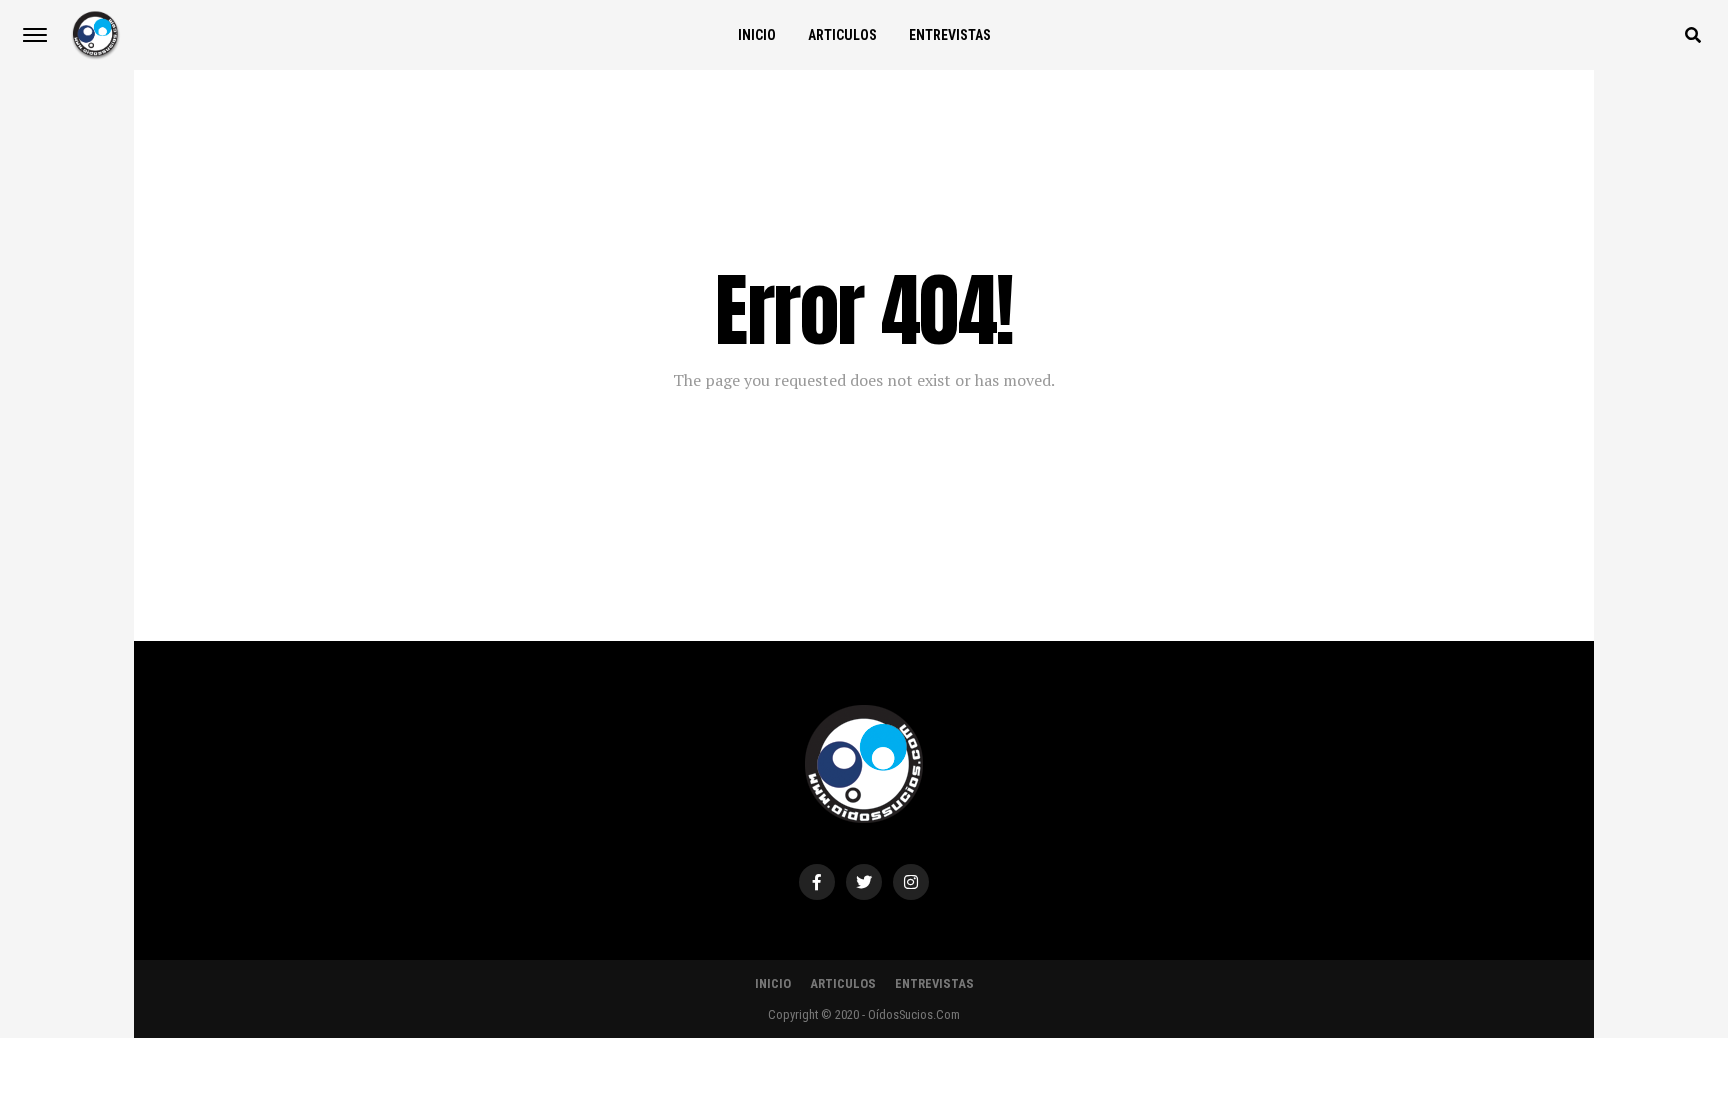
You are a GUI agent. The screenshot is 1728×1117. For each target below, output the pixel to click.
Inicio (757, 35)
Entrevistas (950, 35)
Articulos (842, 35)
